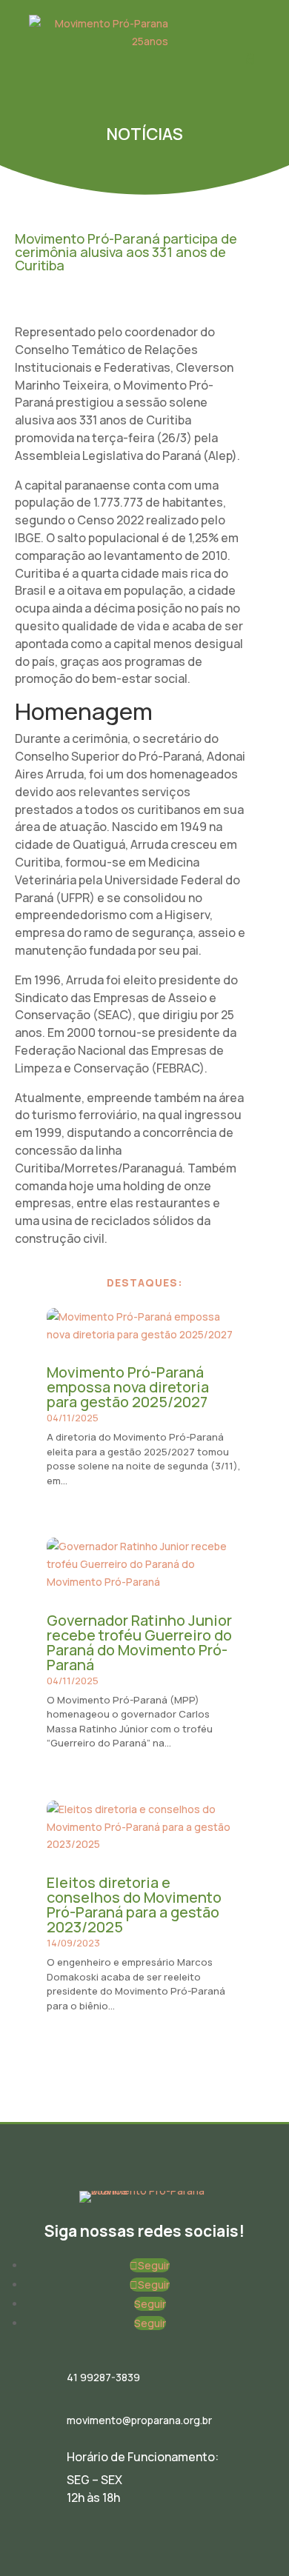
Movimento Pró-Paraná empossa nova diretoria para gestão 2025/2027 (128, 1387)
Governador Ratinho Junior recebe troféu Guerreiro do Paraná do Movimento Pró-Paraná (139, 1642)
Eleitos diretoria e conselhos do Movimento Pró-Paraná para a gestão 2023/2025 (134, 1905)
